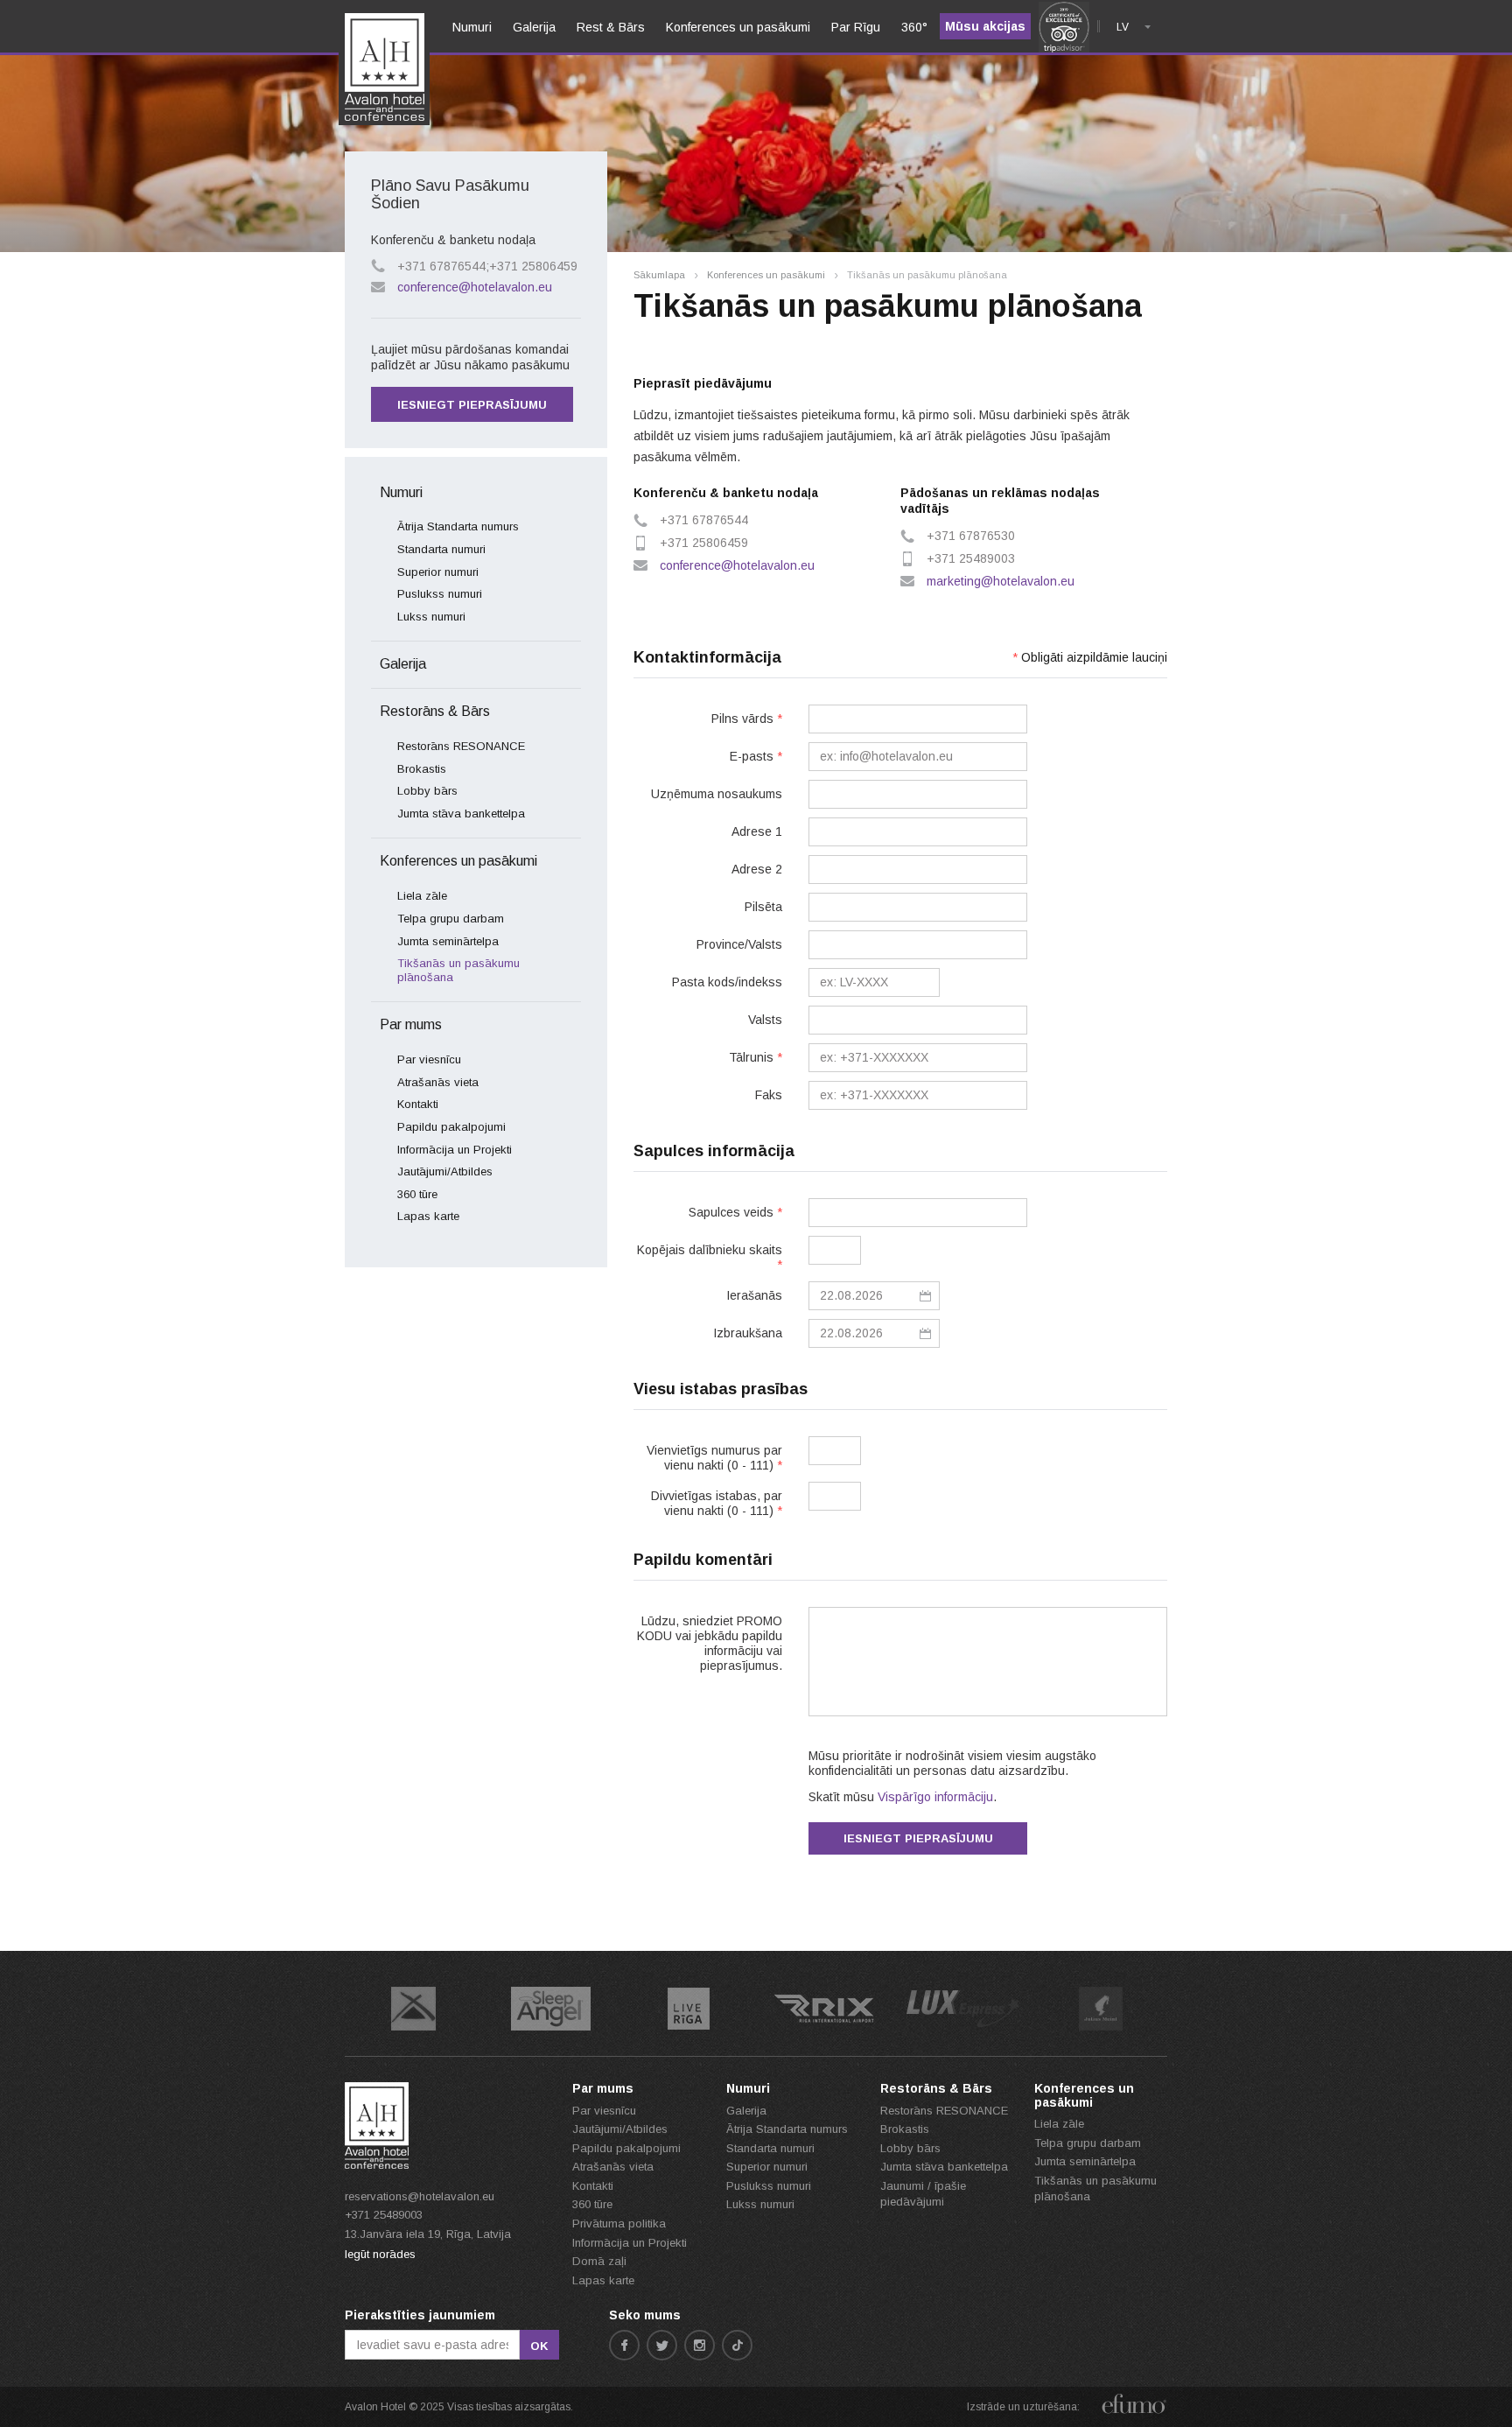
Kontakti (418, 1104)
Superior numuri (438, 572)
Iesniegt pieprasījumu (918, 1838)
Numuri (401, 492)
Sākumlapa (659, 275)
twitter (662, 2345)
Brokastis (422, 769)
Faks (769, 1095)
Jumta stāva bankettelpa (461, 814)
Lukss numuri (431, 617)
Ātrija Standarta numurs (458, 526)
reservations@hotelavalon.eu (420, 2196)
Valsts (765, 1020)
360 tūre (417, 1194)
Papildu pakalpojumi (451, 1127)
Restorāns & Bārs (435, 711)
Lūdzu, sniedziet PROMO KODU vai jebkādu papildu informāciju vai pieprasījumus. (710, 1643)
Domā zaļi (599, 2261)
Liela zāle (422, 896)
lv (1123, 27)
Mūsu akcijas (985, 26)
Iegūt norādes (380, 2254)
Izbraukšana (748, 1333)
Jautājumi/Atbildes (445, 1171)
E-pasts (756, 756)
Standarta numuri (441, 549)
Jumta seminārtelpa (448, 941)
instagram (700, 2345)
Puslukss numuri (440, 594)
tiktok (737, 2345)
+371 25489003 (384, 2215)
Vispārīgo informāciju (935, 1797)
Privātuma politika (619, 2224)
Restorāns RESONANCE (461, 746)
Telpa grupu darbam (451, 919)
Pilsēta (763, 907)
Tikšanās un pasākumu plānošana (458, 970)
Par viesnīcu (429, 1059)
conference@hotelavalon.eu (737, 565)
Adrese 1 (757, 831)
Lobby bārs (427, 791)
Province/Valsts (739, 944)
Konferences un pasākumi (766, 275)
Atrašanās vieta (438, 1082)
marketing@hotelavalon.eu (1001, 581)
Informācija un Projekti (455, 1150)
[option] (413, 2009)
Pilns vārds (747, 719)
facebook (624, 2345)
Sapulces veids (735, 1212)
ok (539, 2346)
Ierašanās (754, 1295)
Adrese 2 (757, 869)
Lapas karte (428, 1216)
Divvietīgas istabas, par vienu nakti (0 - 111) (717, 1503)
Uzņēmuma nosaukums (717, 794)
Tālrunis (756, 1057)
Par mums (411, 1024)
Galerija (403, 664)
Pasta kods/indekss (727, 982)
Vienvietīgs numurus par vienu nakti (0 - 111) (714, 1458)
